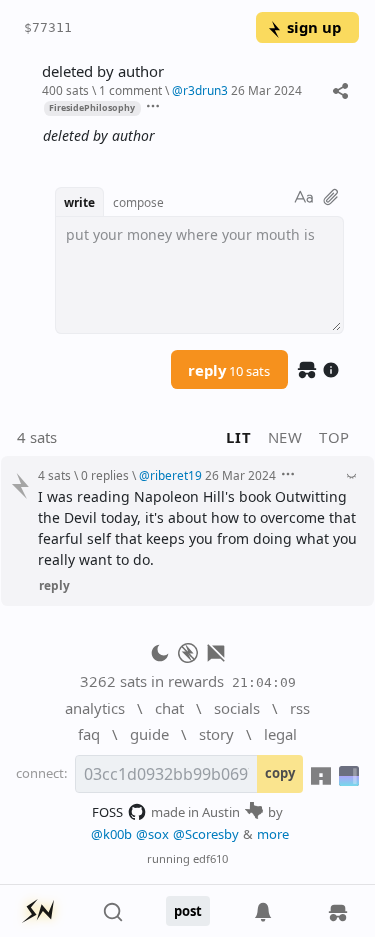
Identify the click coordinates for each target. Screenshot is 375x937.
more (273, 834)
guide (149, 734)
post (188, 911)
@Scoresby (206, 834)
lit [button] (238, 437)
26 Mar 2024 (266, 90)
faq (89, 734)
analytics (95, 708)
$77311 (48, 27)
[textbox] (193, 136)
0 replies (105, 475)
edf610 (210, 858)
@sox (152, 834)
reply (229, 370)
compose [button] (138, 202)
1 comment (130, 90)
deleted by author (103, 71)
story (216, 734)
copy (280, 773)
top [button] (334, 437)
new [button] (285, 437)
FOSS (107, 812)
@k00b (111, 834)
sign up (314, 27)
